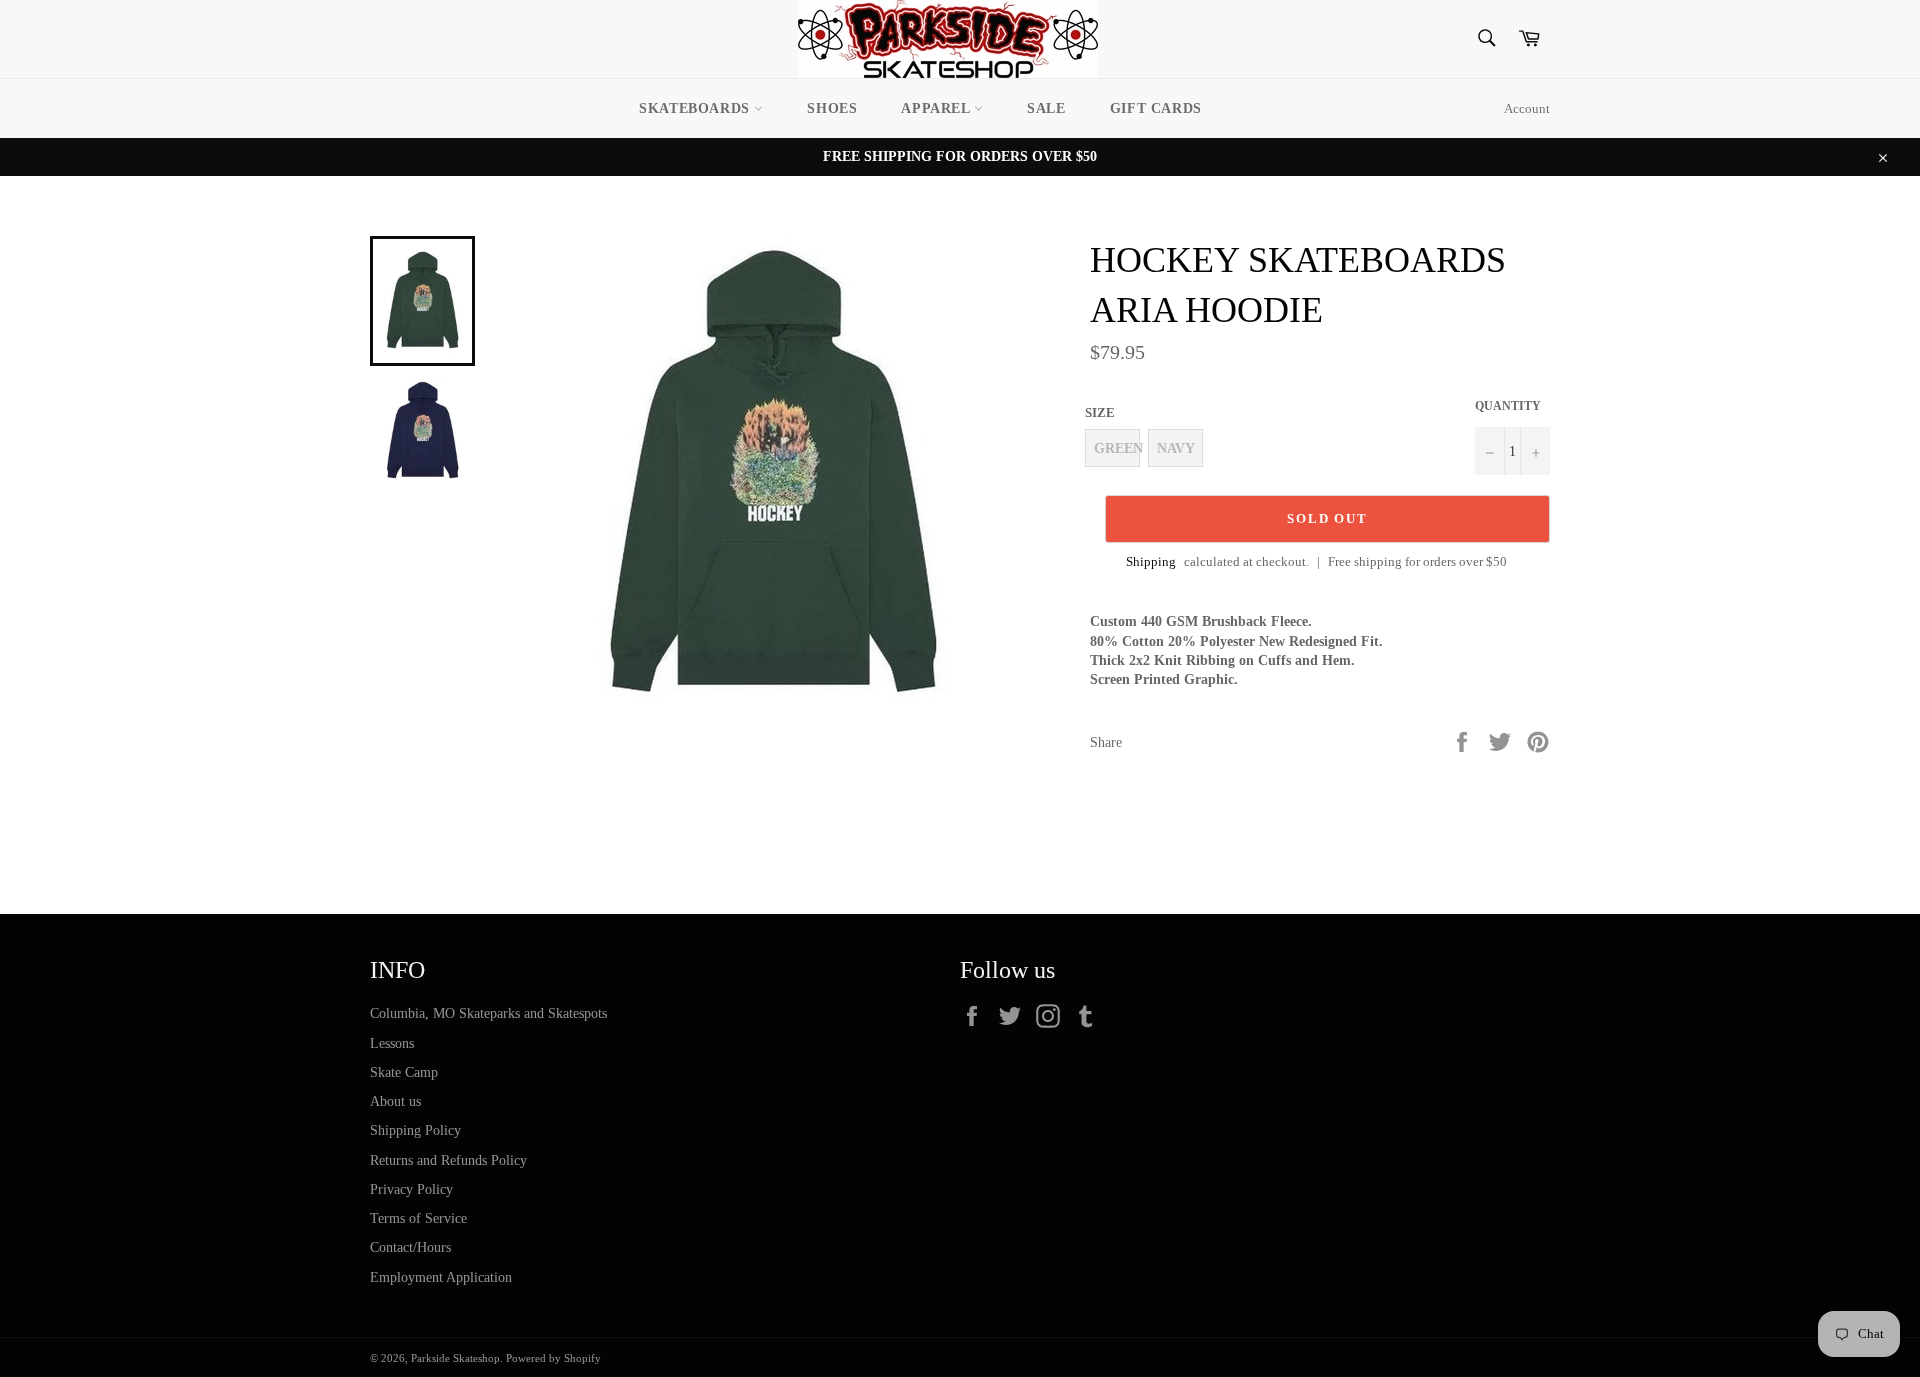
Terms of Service (418, 1218)
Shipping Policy (415, 1130)
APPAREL (937, 108)
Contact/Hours (410, 1247)
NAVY (1176, 448)
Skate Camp (404, 1072)
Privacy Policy (411, 1189)
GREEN (1117, 448)
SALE (1046, 108)
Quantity (1508, 406)
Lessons (392, 1043)
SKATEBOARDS (696, 108)
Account (1527, 108)
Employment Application (441, 1277)
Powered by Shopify (553, 1358)
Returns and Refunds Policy (448, 1160)
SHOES (832, 108)
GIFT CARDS (1156, 108)
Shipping (1151, 561)
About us (395, 1101)
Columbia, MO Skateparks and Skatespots (488, 1013)
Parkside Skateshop (455, 1358)
